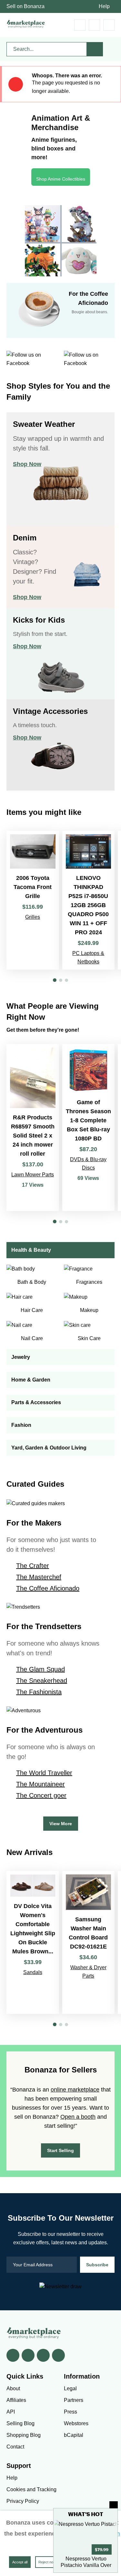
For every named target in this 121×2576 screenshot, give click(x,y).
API (11, 2412)
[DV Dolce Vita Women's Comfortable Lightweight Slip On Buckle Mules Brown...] (33, 1942)
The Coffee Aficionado (48, 1588)
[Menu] (109, 25)
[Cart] (80, 25)
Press (71, 2412)
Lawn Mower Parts (33, 1175)
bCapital (74, 2435)
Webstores (76, 2423)
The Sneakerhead (42, 1681)
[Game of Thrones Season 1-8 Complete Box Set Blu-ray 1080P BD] (89, 1127)
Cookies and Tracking (31, 2489)
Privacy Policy (23, 2501)
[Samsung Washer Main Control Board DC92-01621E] (89, 1942)
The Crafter (33, 1566)
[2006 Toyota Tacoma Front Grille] (33, 900)
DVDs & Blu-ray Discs (88, 1164)
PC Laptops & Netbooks (88, 957)
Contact (15, 2447)
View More (61, 1824)
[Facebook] (13, 2355)
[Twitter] (28, 2355)
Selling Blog (20, 2423)
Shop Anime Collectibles (61, 179)
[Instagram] (58, 2355)
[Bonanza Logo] (26, 24)
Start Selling (60, 2150)
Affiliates (16, 2400)
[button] (55, 980)
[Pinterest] (43, 2355)
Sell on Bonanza (25, 6)
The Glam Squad (40, 1669)
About (13, 2388)
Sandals (33, 1972)
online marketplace (75, 2090)
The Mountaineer (40, 1784)
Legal (70, 2388)
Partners (74, 2400)
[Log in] (94, 25)
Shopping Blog (24, 2435)
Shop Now (27, 464)
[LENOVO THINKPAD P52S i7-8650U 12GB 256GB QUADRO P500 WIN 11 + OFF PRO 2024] (89, 900)
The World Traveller (44, 1773)
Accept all (20, 2562)
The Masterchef (39, 1577)
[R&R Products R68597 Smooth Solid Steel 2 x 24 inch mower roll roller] (33, 1127)
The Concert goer (41, 1795)
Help (104, 6)
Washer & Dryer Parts (88, 1972)
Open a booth (78, 2117)
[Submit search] (95, 49)
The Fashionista (39, 1692)
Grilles (33, 917)
